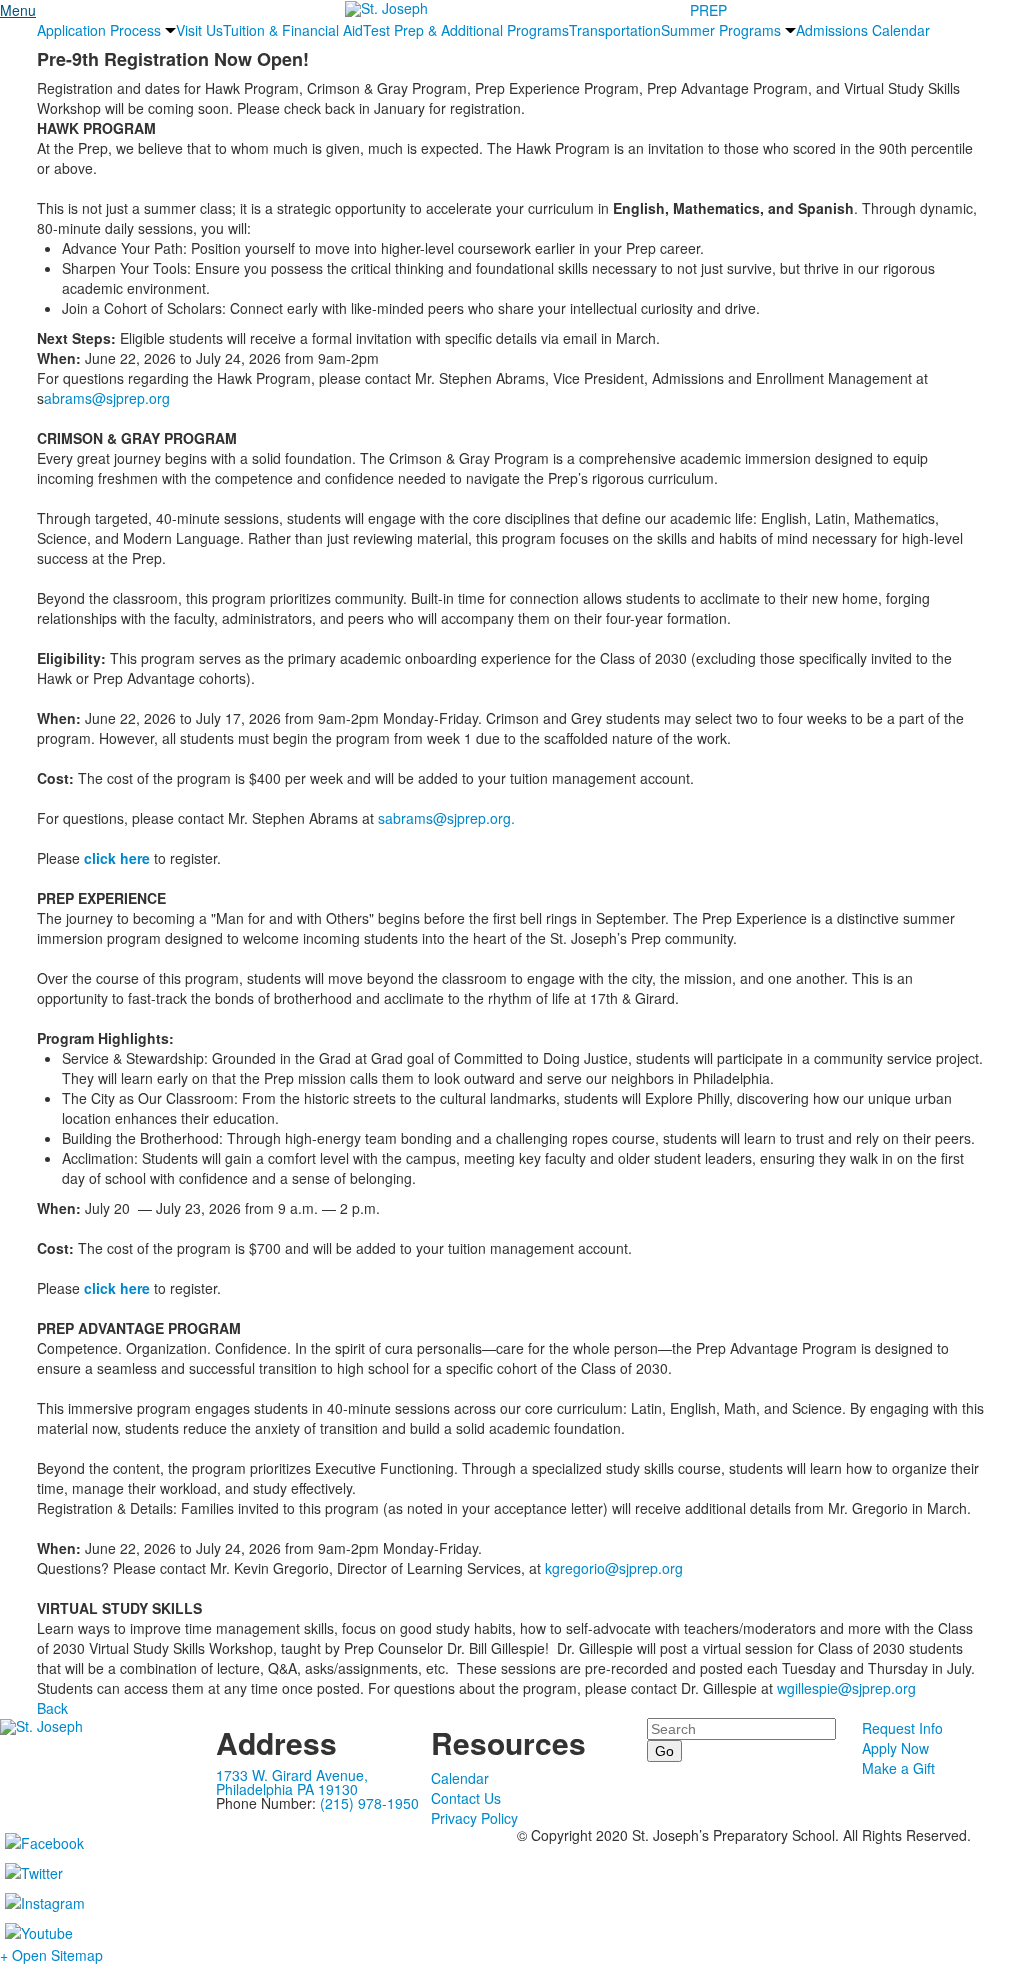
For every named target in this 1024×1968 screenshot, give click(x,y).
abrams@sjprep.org (107, 398)
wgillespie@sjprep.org (846, 1688)
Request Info (902, 1728)
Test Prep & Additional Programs (466, 30)
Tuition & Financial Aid (293, 30)
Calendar (460, 1778)
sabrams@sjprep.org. (446, 818)
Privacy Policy (474, 1818)
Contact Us (466, 1798)
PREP (708, 10)
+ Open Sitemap (51, 1955)
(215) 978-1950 (369, 1803)
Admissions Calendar (863, 30)
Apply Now (895, 1748)
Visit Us (199, 30)
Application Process (99, 30)
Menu (18, 10)
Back (52, 1708)
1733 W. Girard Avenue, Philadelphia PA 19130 (292, 1782)
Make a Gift (898, 1768)
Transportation (615, 30)
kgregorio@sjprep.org (614, 1568)
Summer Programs (721, 30)
